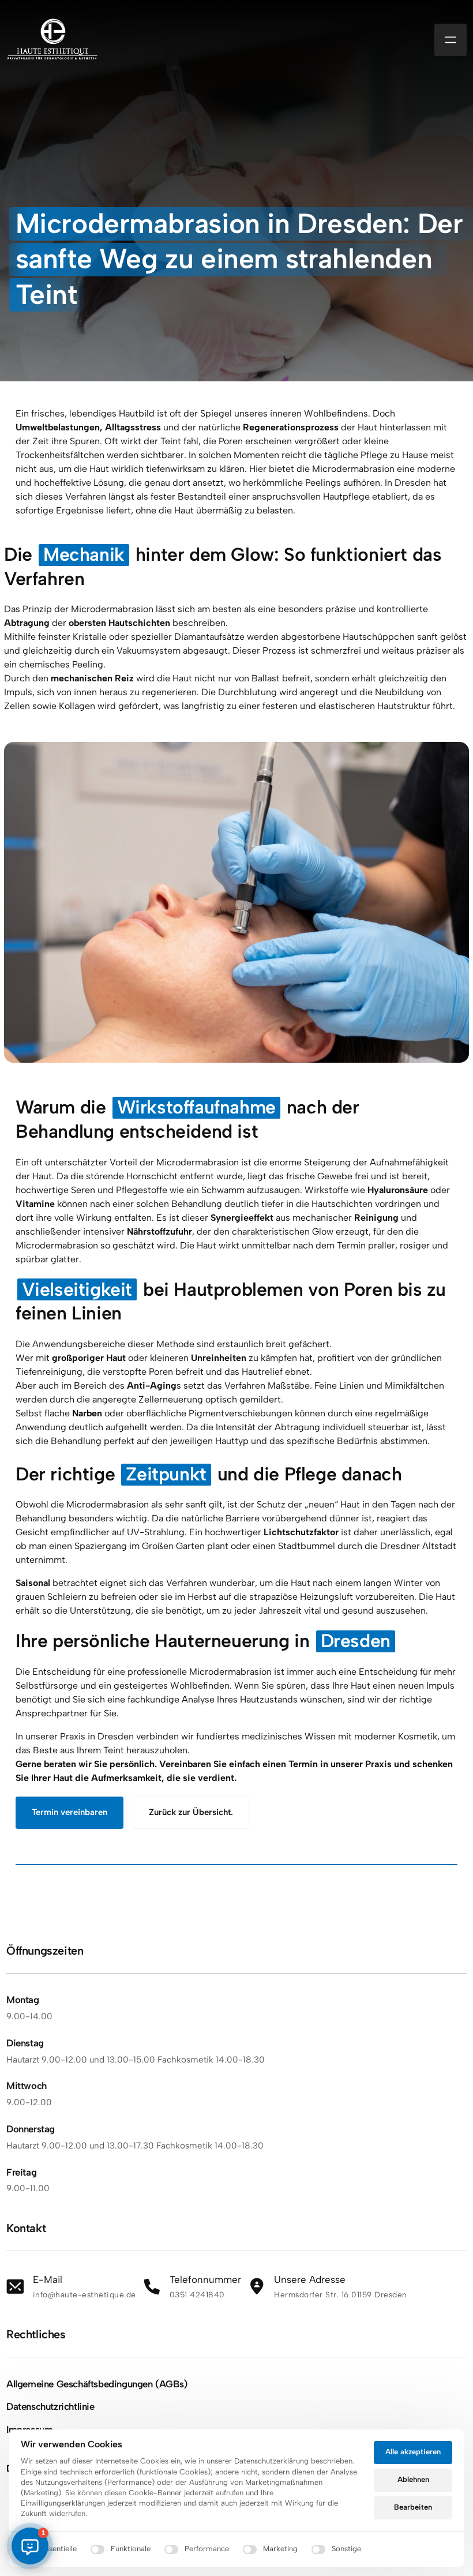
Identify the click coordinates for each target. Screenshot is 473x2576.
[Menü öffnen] (451, 40)
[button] (30, 2546)
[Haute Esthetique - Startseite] (52, 40)
